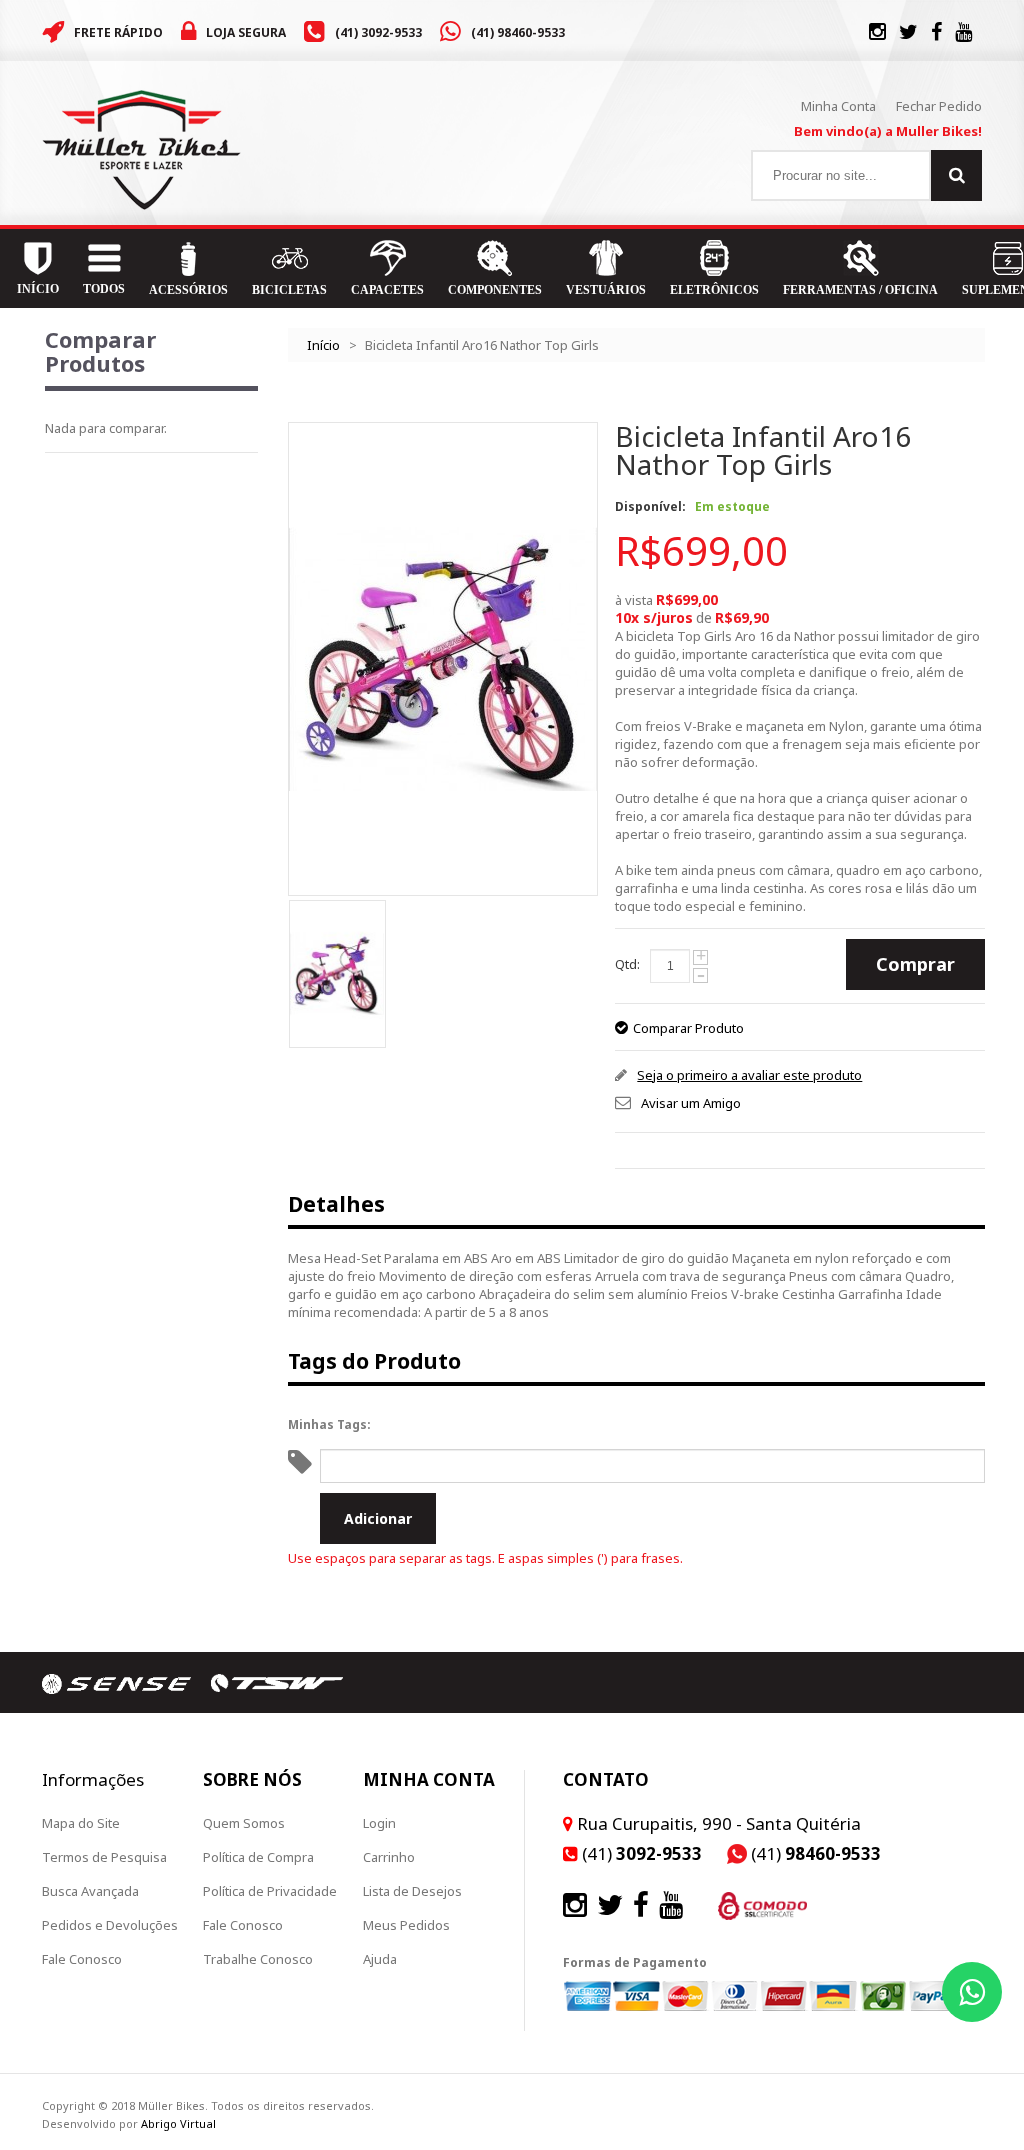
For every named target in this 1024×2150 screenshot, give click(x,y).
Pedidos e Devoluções (110, 1925)
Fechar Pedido (939, 106)
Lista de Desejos (412, 1891)
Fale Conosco (82, 1959)
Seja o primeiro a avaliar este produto (749, 1075)
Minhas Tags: (329, 1424)
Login (379, 1823)
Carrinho (389, 1857)
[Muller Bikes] (141, 150)
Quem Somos (244, 1823)
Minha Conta (838, 106)
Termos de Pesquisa (104, 1857)
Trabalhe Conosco (258, 1959)
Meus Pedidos (406, 1925)
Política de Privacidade (270, 1891)
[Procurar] (956, 175)
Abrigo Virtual (178, 2123)
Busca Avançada (90, 1891)
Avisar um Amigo (691, 1103)
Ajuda (380, 1959)
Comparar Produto (688, 1028)
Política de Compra (258, 1857)
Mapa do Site (81, 1823)
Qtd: (627, 964)
